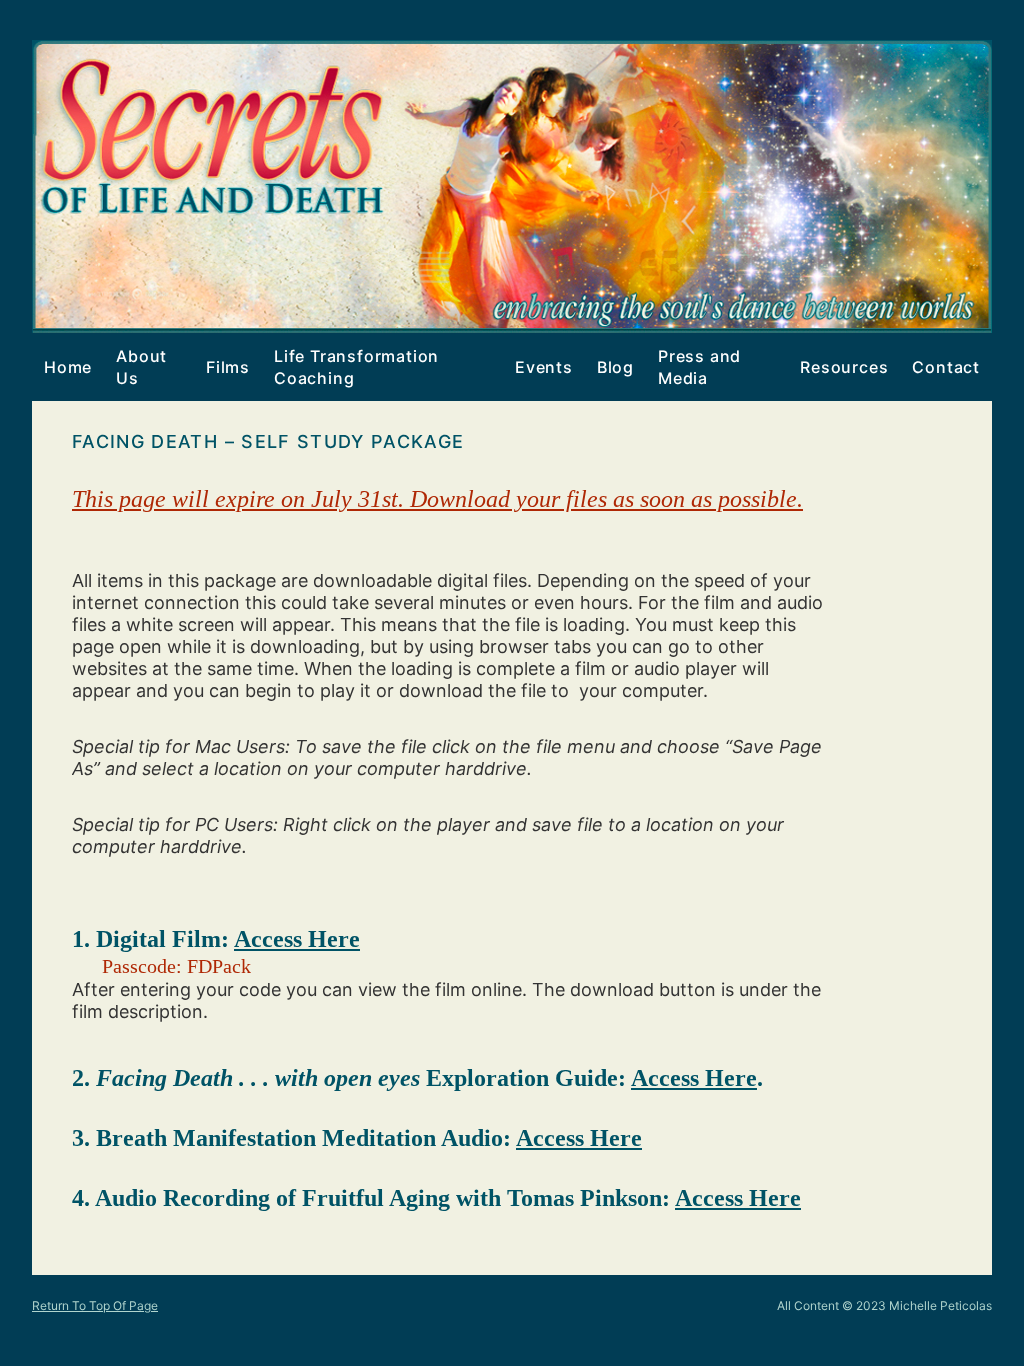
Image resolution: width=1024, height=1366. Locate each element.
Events (538, 367)
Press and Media (699, 367)
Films (222, 367)
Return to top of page (95, 1305)
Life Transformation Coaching (350, 367)
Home (68, 367)
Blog (615, 367)
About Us (141, 367)
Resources (844, 367)
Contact (946, 367)
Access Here (297, 939)
